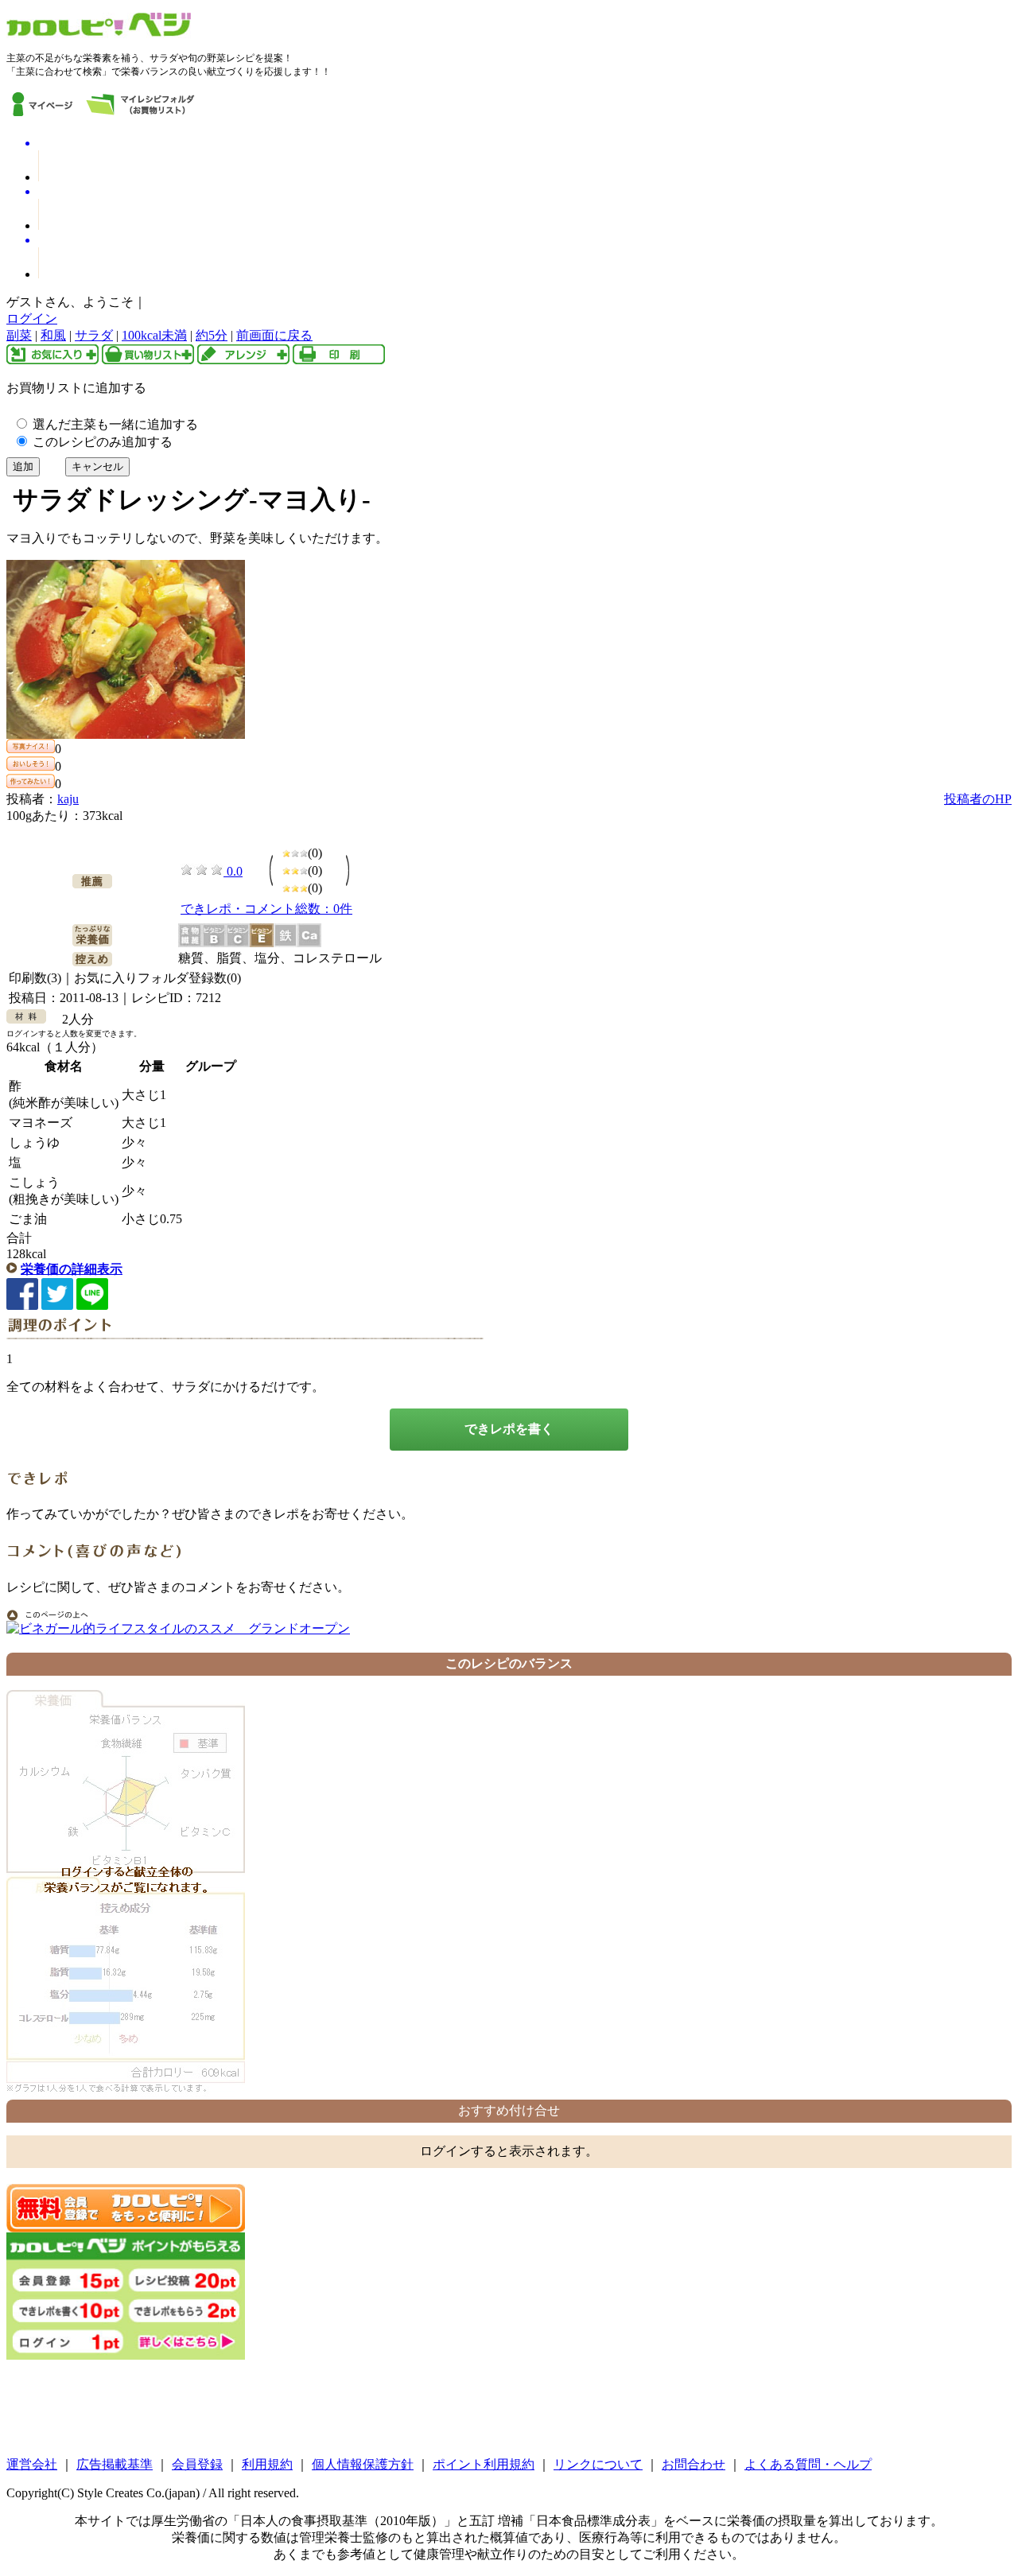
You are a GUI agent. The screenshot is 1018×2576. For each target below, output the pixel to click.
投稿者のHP (978, 799)
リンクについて (598, 2464)
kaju (68, 799)
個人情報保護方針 (363, 2464)
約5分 (212, 335)
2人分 (72, 1019)
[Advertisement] (509, 2408)
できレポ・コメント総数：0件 (266, 909)
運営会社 (32, 2464)
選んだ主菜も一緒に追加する (114, 424)
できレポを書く (509, 1429)
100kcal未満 (154, 335)
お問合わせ (694, 2464)
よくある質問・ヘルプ (808, 2464)
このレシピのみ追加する (101, 442)
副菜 (19, 335)
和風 (53, 335)
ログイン (32, 319)
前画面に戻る (274, 335)
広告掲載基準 (115, 2464)
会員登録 (197, 2464)
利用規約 (267, 2464)
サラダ (94, 335)
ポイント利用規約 (484, 2464)
